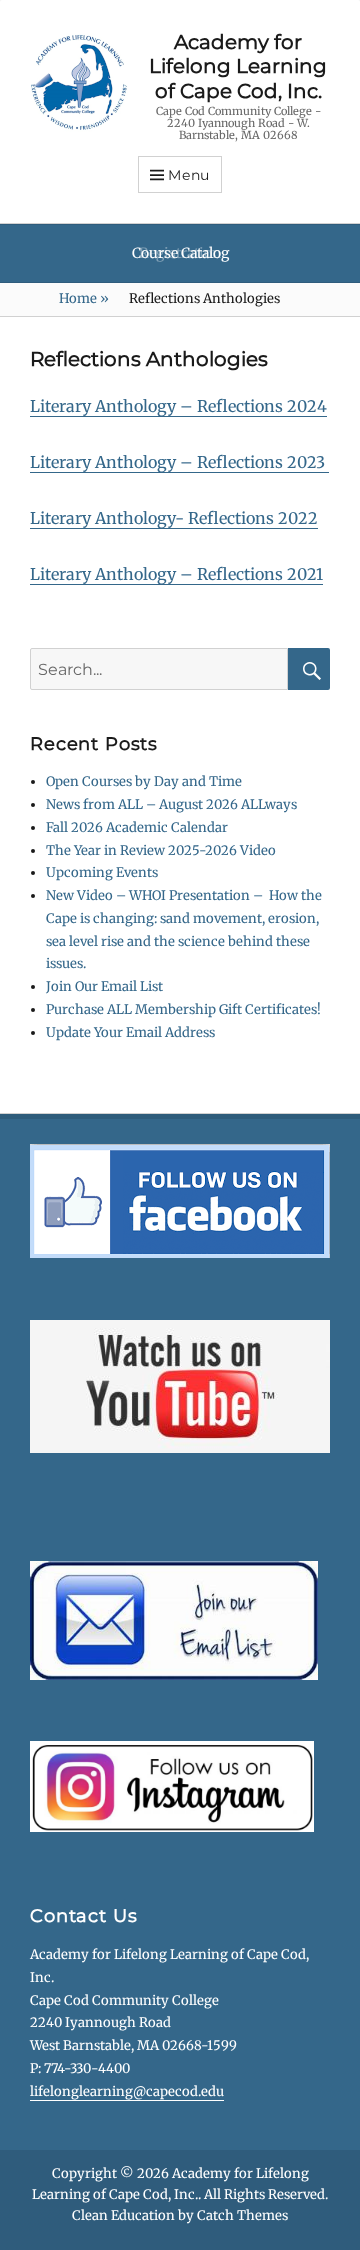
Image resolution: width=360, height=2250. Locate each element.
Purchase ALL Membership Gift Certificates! (183, 1009)
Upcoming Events (102, 872)
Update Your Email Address (130, 1032)
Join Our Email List (104, 986)
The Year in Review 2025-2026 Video (161, 850)
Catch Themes (242, 2215)
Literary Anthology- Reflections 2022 (174, 518)
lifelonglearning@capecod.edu (127, 2091)
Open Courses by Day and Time (144, 781)
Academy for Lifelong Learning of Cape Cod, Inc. (238, 66)
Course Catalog (180, 253)
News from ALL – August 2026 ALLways (171, 804)
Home (84, 298)
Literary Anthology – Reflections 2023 (179, 462)
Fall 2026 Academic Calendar (137, 827)
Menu (189, 175)
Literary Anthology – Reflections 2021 (176, 574)
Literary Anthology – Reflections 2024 (178, 406)
